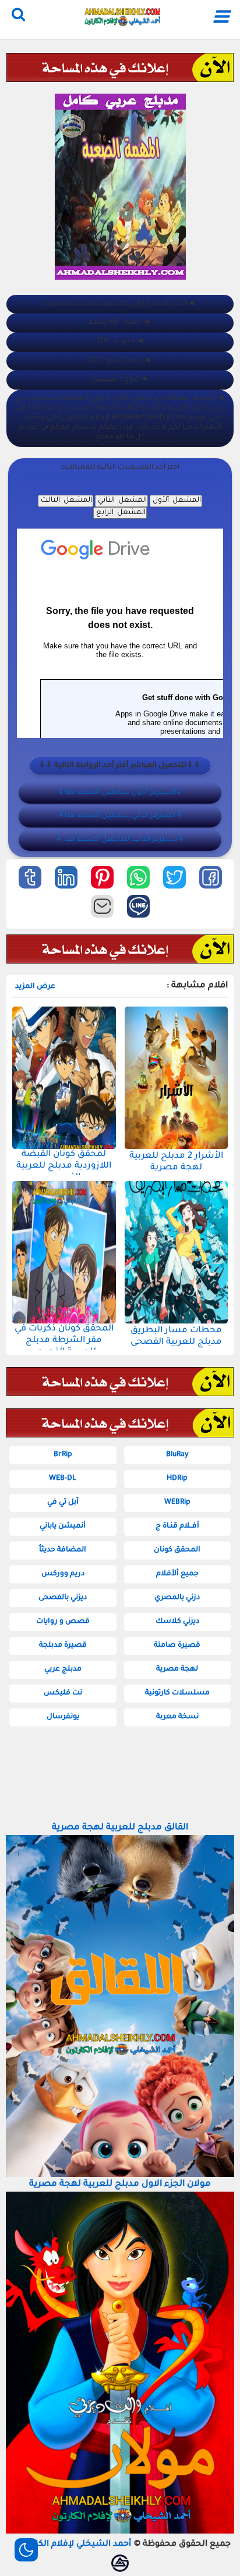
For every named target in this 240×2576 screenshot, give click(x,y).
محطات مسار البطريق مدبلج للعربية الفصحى (176, 1337)
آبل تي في (63, 1503)
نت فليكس (63, 1693)
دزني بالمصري (177, 1598)
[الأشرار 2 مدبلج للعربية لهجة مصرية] (177, 1078)
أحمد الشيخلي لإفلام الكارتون (75, 2545)
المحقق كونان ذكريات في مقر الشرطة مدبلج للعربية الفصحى (64, 1341)
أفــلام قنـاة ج (177, 1526)
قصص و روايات (63, 1622)
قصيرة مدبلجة (63, 1646)
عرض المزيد (35, 987)
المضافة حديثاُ (63, 1550)
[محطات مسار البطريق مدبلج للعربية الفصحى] (177, 1252)
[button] (211, 877)
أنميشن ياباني (63, 1526)
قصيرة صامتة (177, 1646)
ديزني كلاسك (177, 1622)
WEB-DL (63, 1479)
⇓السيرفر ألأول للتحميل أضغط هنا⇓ (120, 793)
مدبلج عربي (63, 1669)
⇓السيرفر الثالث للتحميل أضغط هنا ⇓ (120, 840)
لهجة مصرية (177, 1669)
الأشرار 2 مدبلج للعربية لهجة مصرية (176, 1162)
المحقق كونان (177, 1550)
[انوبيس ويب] (120, 2563)
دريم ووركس (63, 1574)
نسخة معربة (177, 1717)
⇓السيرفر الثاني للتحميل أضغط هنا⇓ (120, 816)
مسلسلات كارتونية (177, 1693)
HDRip (177, 1479)
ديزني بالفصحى (63, 1598)
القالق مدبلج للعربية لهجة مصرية (120, 1828)
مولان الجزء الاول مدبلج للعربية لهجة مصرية (120, 2184)
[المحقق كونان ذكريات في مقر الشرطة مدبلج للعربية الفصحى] (64, 1252)
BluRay (177, 1455)
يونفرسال (63, 1717)
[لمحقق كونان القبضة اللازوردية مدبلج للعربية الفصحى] (64, 1078)
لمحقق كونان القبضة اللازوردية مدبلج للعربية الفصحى (64, 1166)
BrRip (63, 1455)
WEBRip (177, 1503)
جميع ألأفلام (177, 1574)
